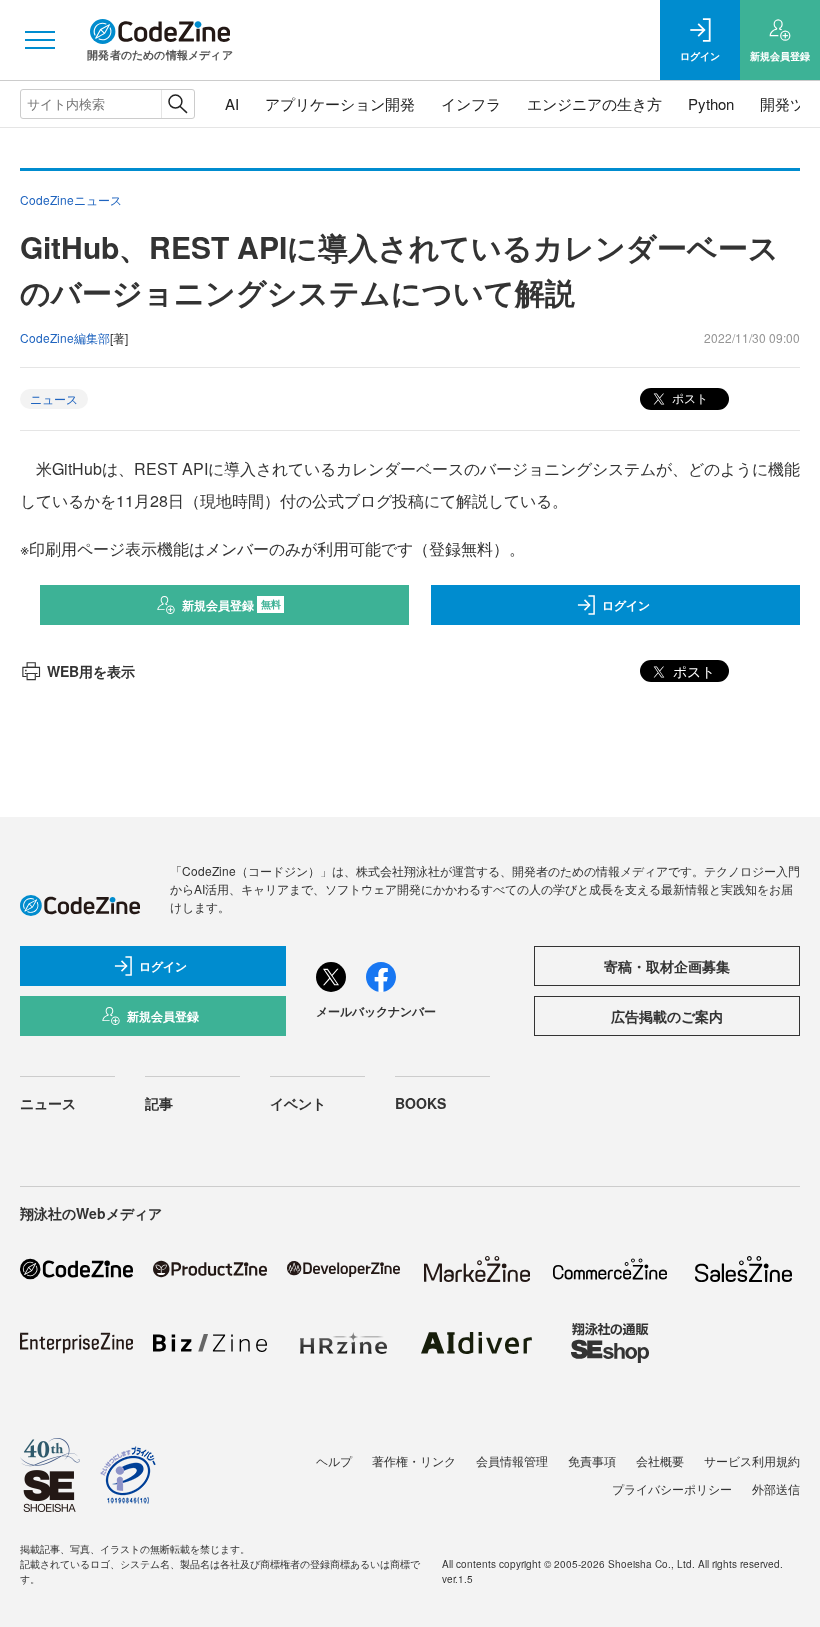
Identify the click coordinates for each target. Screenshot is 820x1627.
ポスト (688, 397)
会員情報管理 (512, 1460)
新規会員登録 (231, 605)
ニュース (54, 398)
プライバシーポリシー (672, 1488)
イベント (298, 1103)
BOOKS (420, 1103)
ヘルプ (334, 1460)
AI (232, 103)
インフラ (471, 103)
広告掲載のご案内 (667, 1016)
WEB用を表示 (91, 671)
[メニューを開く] (40, 40)
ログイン (626, 605)
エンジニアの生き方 (594, 103)
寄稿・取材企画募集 (667, 966)
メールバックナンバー (376, 1011)
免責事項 (592, 1460)
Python (711, 103)
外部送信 (776, 1488)
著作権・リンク (414, 1460)
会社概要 (660, 1460)
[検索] (177, 104)
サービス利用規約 (752, 1460)
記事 (159, 1103)
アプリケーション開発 (340, 103)
